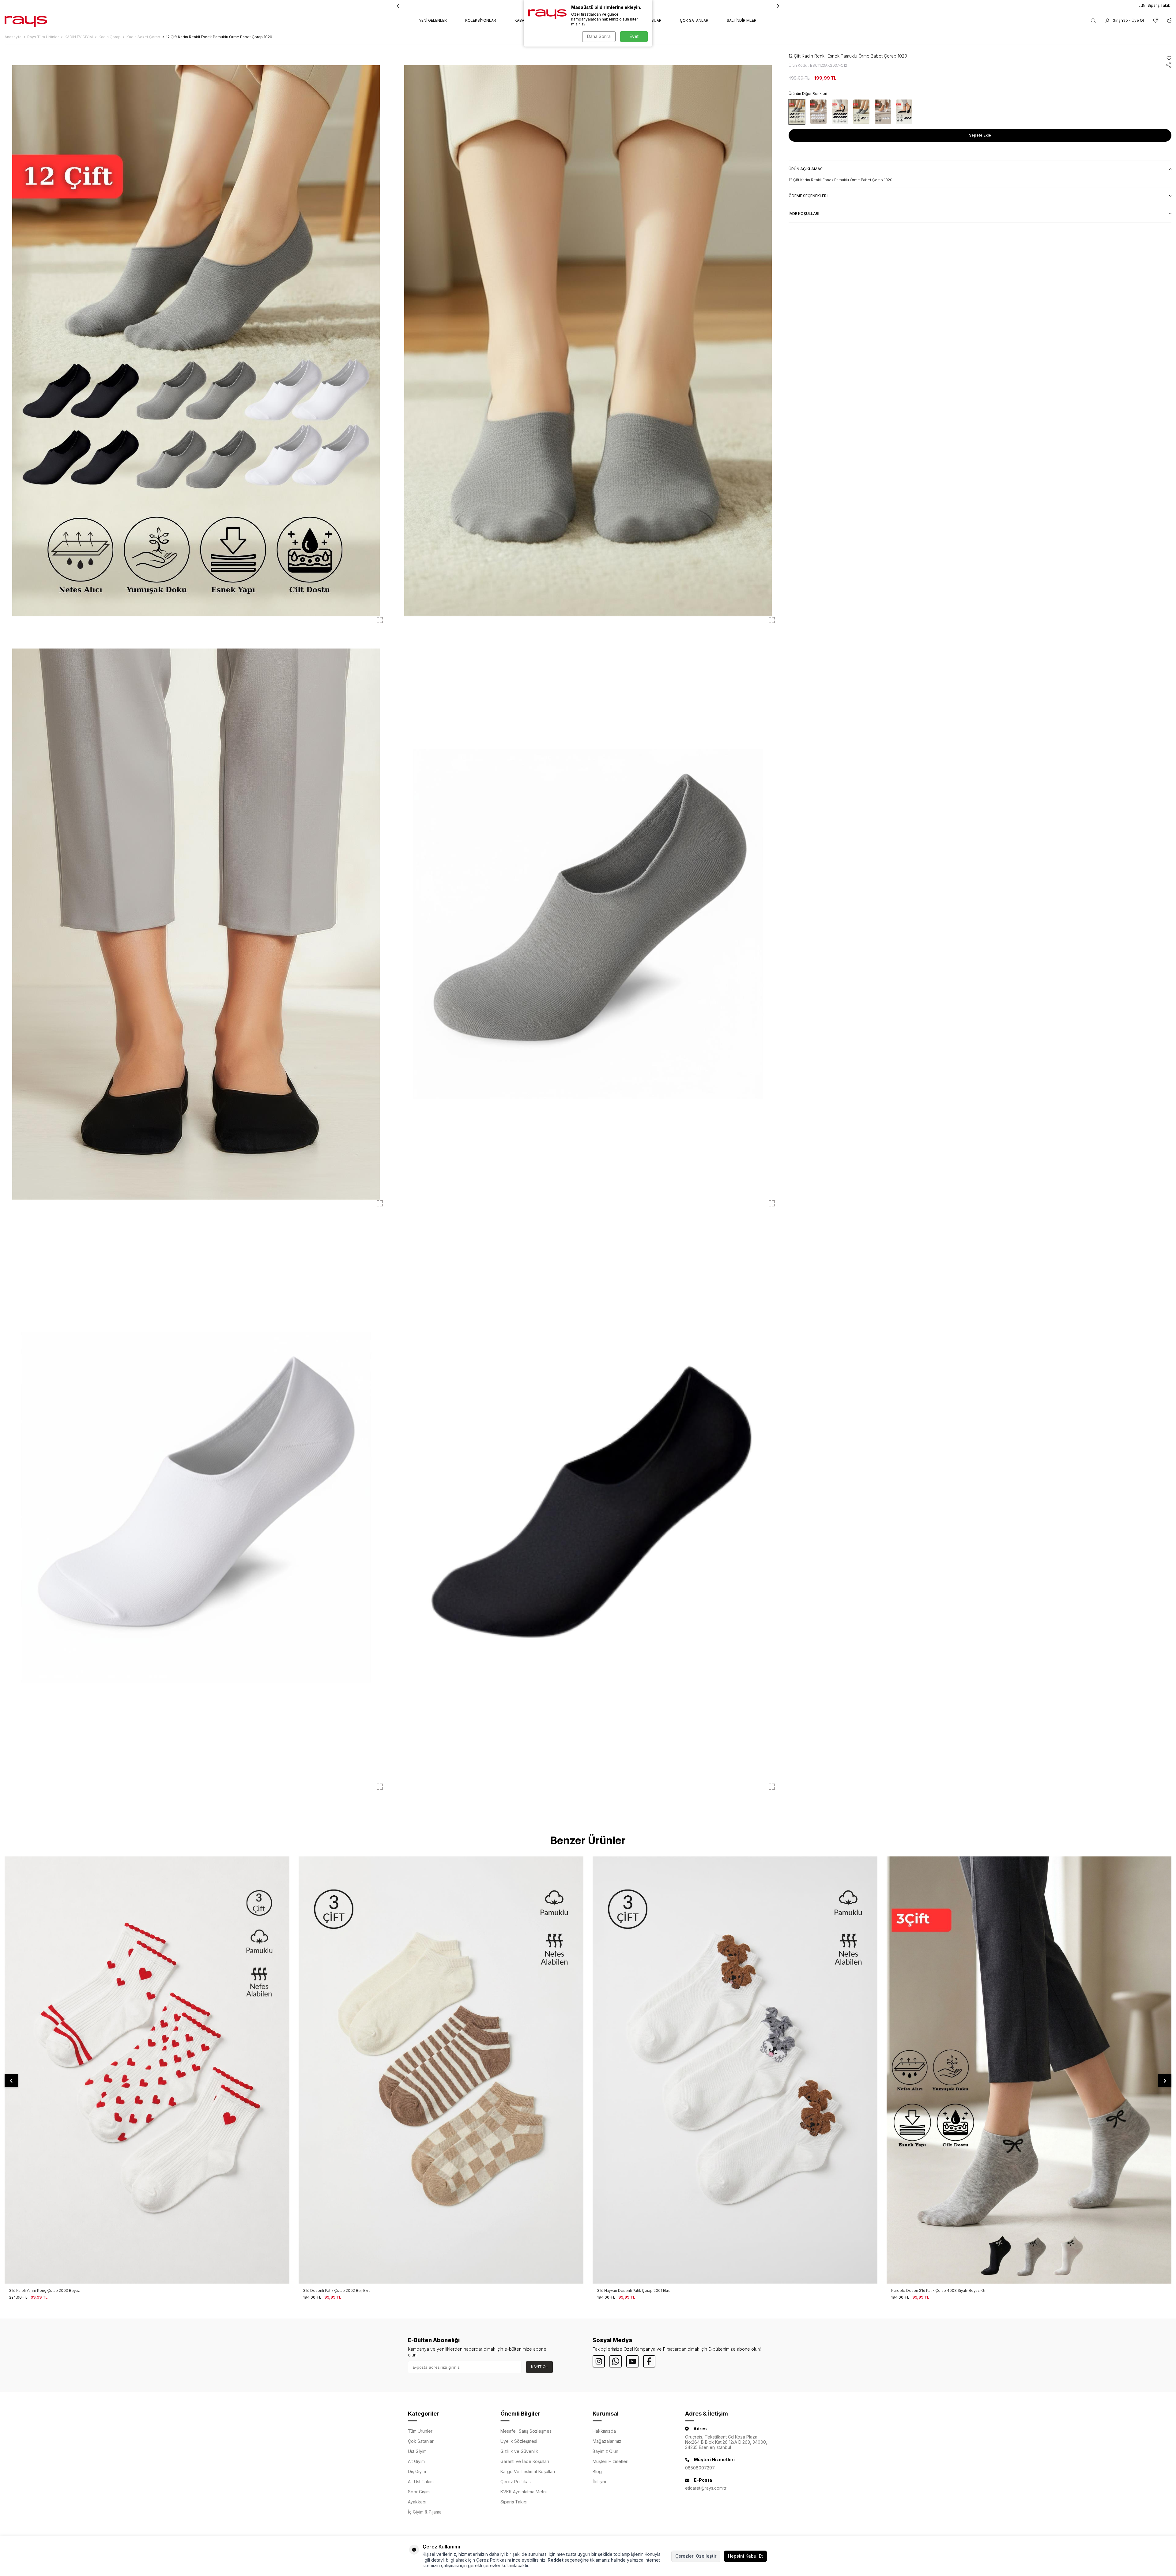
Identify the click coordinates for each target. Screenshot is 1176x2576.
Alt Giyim (416, 2461)
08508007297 (700, 2468)
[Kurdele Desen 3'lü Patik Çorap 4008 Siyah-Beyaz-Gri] (441, 2070)
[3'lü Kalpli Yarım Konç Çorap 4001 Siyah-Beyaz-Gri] (735, 2070)
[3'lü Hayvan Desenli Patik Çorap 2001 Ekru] (147, 2070)
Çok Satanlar (421, 2441)
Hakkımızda (604, 2431)
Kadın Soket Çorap (143, 37)
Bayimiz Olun (605, 2451)
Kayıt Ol (539, 2367)
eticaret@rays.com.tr (706, 2488)
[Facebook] (649, 2361)
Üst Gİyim (417, 2451)
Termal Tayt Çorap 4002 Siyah (917, 2290)
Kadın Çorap (110, 37)
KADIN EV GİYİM (79, 37)
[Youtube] (632, 2361)
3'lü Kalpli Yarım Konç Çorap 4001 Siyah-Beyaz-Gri (641, 2290)
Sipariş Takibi (1159, 5)
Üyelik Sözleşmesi (519, 2441)
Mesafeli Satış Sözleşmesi (526, 2431)
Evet (634, 36)
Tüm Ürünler (420, 2431)
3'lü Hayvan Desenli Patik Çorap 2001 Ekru (46, 2290)
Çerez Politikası (516, 2482)
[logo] (26, 21)
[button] (778, 6)
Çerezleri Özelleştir (696, 2556)
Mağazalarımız (607, 2441)
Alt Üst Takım (421, 2482)
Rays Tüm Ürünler (43, 37)
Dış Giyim (417, 2471)
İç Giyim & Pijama (425, 2512)
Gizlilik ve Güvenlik (519, 2451)
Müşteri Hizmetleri (611, 2461)
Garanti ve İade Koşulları (525, 2461)
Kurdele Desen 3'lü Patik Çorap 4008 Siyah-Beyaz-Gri (351, 2290)
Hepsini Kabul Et (745, 2556)
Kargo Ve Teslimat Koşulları (528, 2471)
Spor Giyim (419, 2492)
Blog (597, 2471)
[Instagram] (599, 2361)
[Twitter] (616, 2361)
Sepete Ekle (980, 135)
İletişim (599, 2482)
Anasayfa (13, 37)
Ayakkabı (417, 2502)
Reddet (556, 2560)
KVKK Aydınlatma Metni (524, 2492)
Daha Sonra (599, 36)
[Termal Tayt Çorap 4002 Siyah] (1029, 2070)
